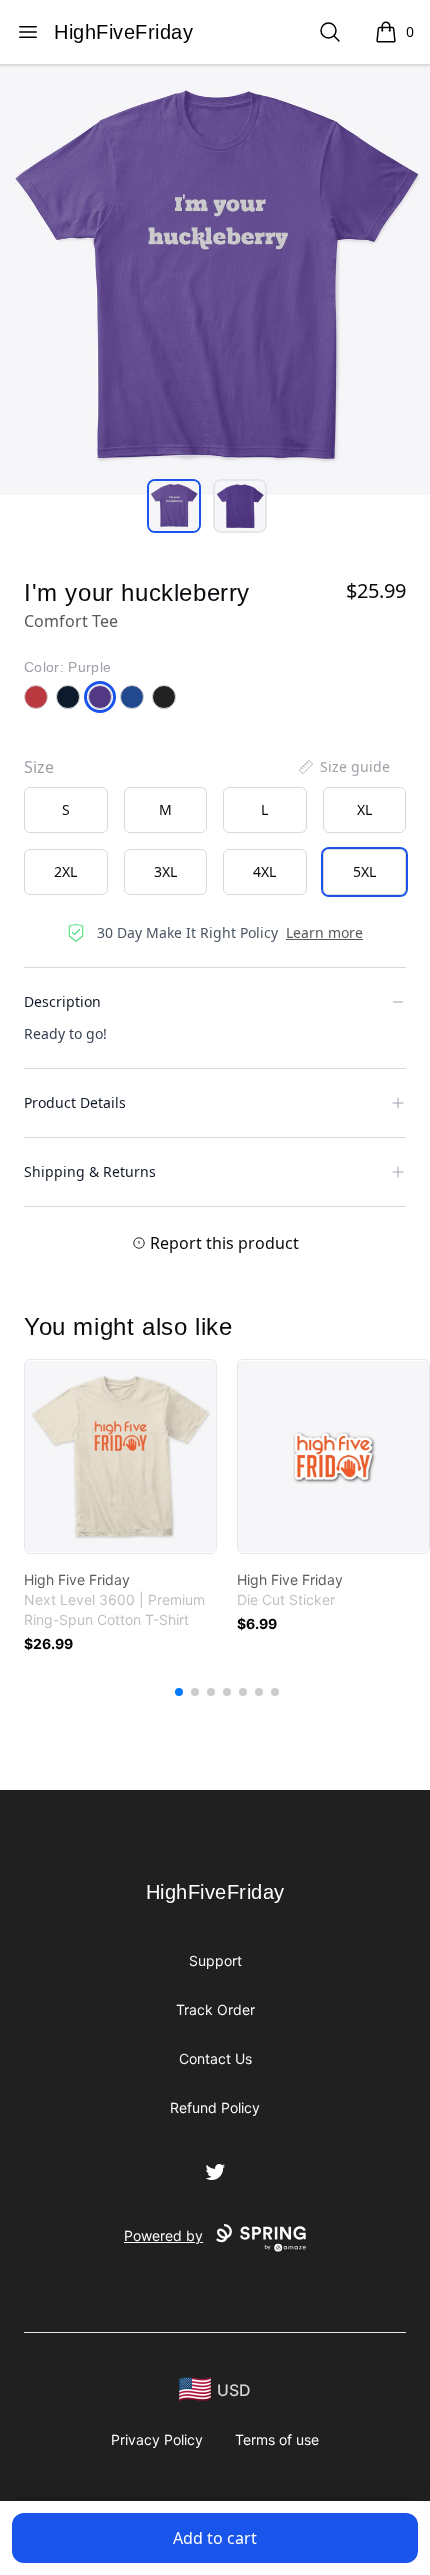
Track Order (215, 2009)
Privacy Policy (157, 2439)
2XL (65, 871)
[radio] (66, 810)
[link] (120, 1456)
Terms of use (277, 2439)
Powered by (163, 2235)
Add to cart (215, 2538)
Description (62, 1001)
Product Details (75, 1102)
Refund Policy (215, 2107)
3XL (165, 871)
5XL (364, 871)
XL (364, 809)
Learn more (324, 932)
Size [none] (39, 767)
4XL (264, 871)
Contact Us (215, 2058)
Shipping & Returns (90, 1171)
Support (215, 1960)
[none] (343, 767)
